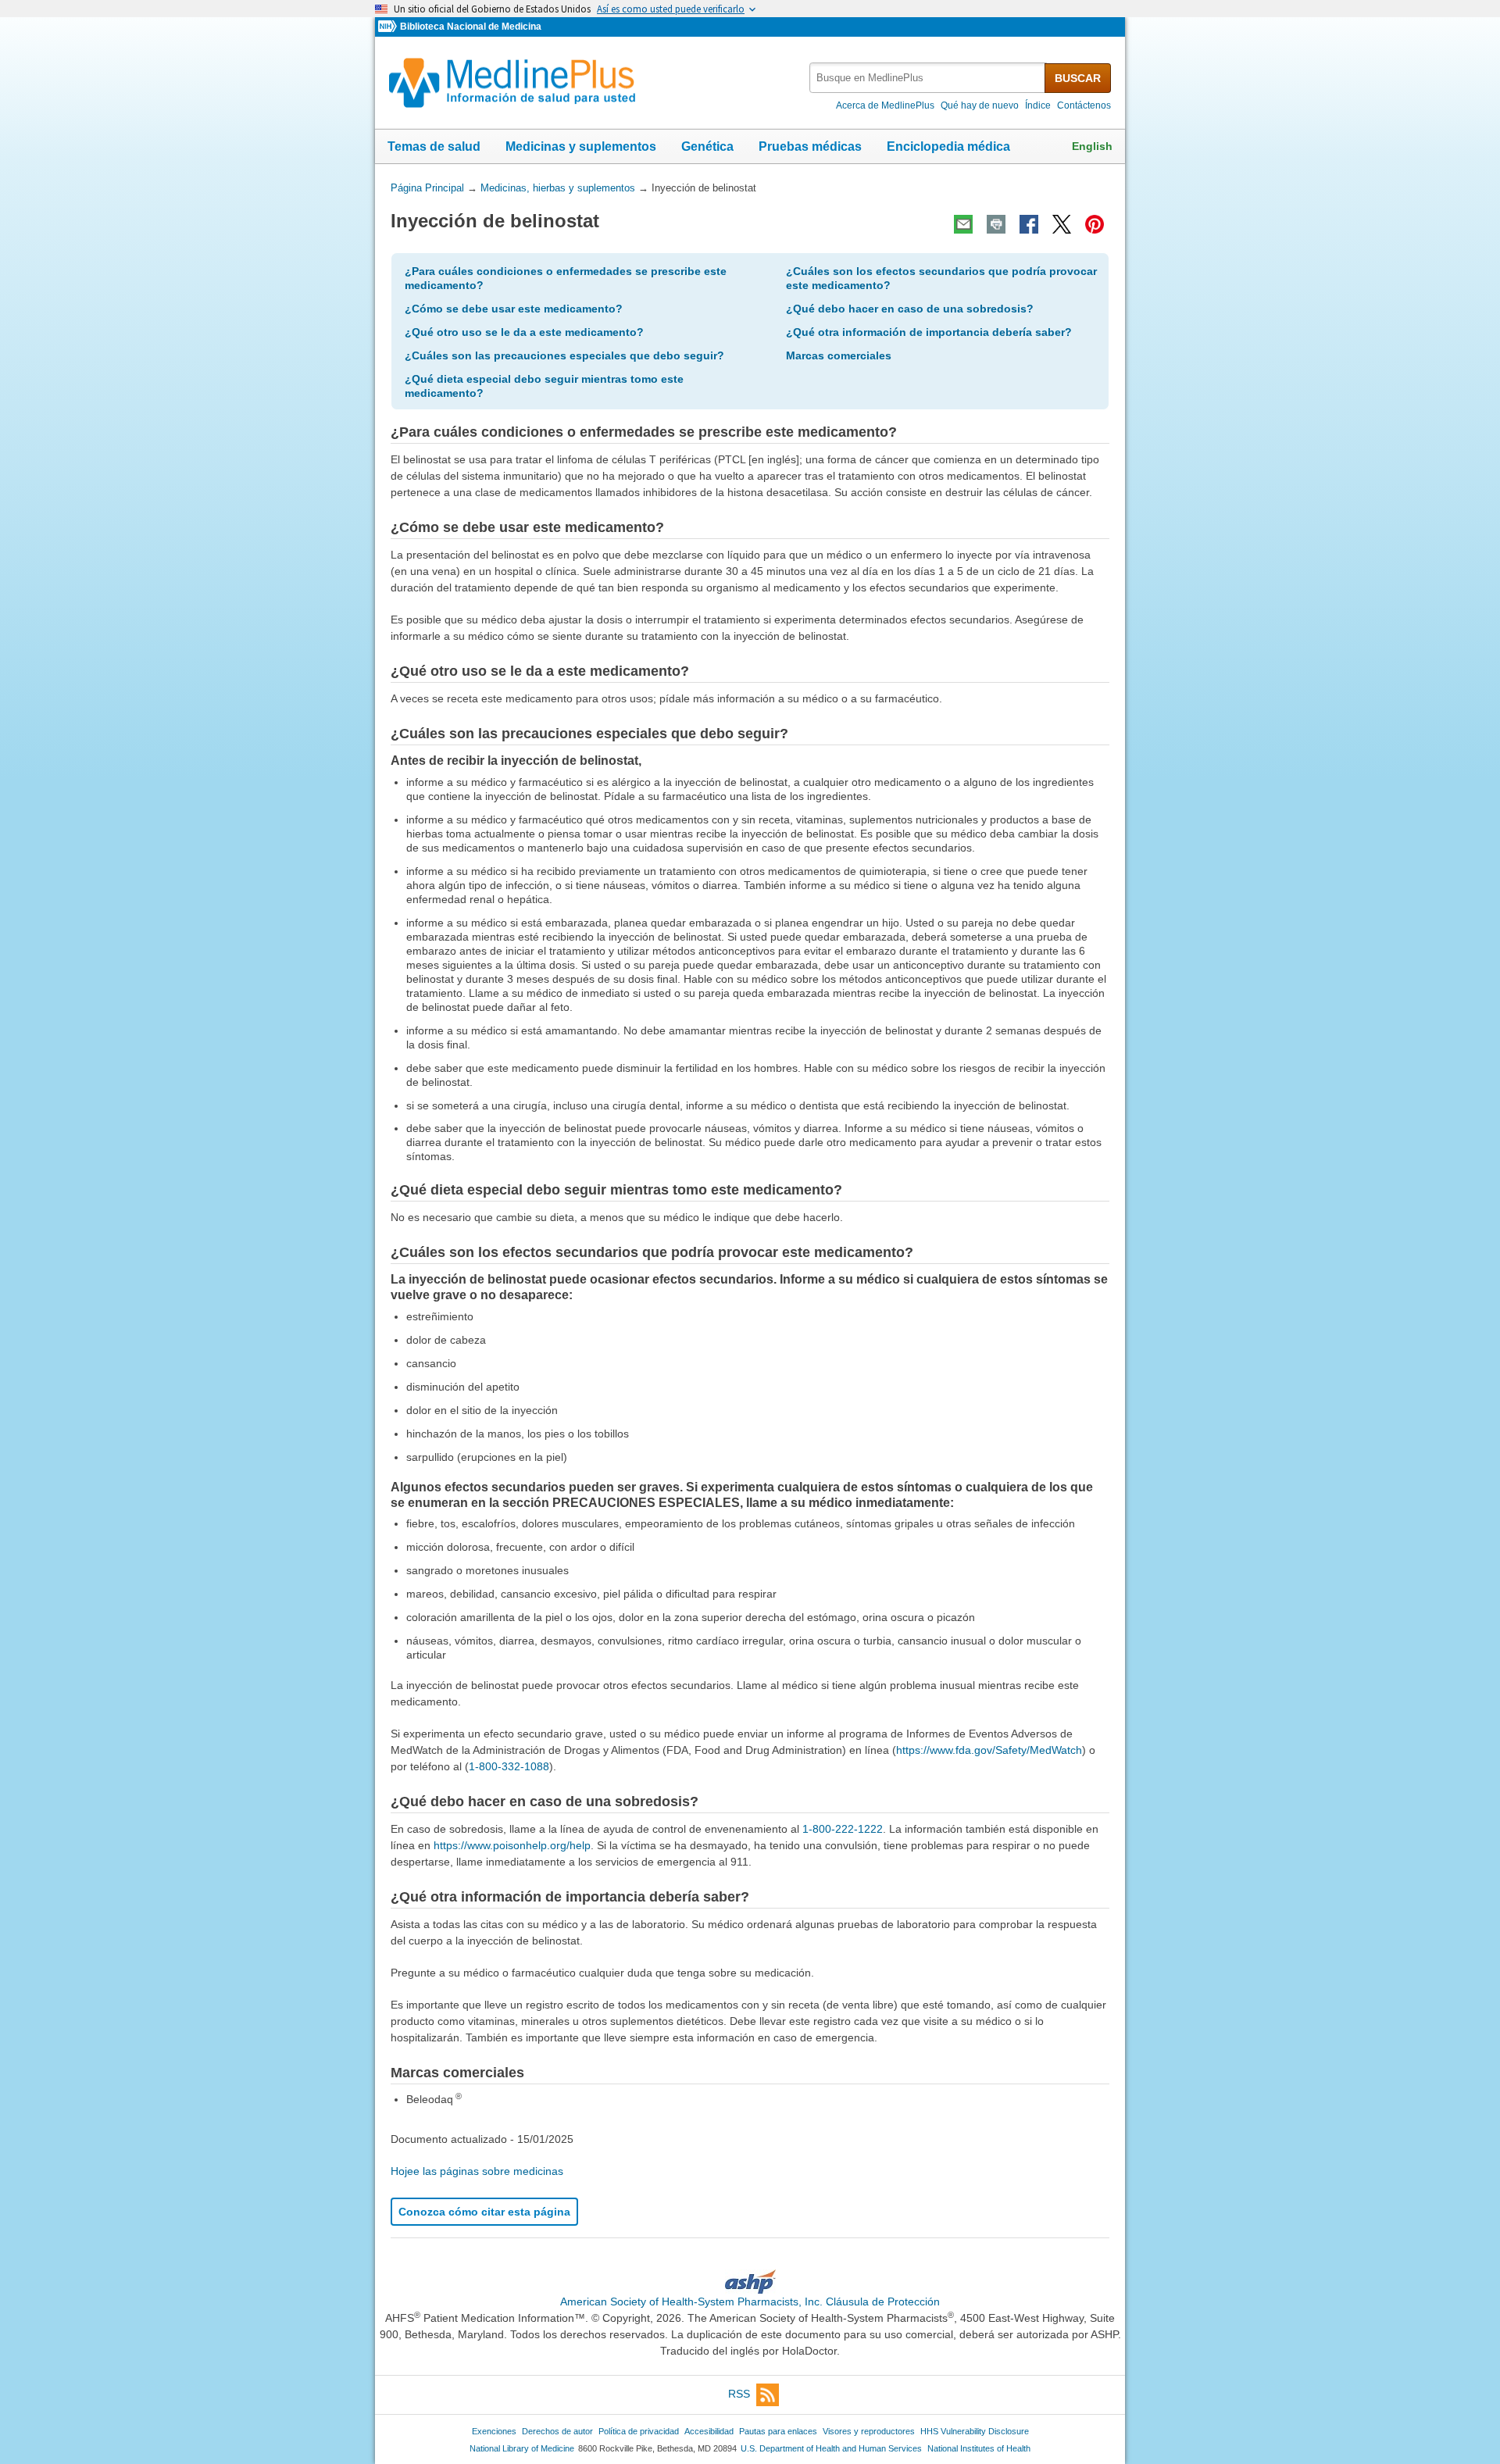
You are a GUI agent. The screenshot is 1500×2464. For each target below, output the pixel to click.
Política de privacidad (639, 2431)
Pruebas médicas (810, 146)
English (1092, 146)
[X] (1062, 224)
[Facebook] (1029, 224)
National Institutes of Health (979, 2448)
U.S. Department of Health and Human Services (831, 2448)
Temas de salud (434, 146)
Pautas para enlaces (778, 2431)
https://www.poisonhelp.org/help (512, 1845)
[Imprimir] (996, 224)
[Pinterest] (1095, 224)
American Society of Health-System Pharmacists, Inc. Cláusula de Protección (750, 2302)
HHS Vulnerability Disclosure (975, 2431)
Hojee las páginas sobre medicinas (477, 2171)
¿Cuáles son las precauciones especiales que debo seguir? (564, 355)
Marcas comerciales (839, 355)
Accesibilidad (709, 2431)
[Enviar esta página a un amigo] (963, 224)
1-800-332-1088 (509, 1766)
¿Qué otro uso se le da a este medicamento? (524, 332)
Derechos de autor (557, 2431)
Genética (707, 146)
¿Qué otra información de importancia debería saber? (929, 332)
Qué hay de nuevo (980, 105)
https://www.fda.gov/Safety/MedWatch (989, 1750)
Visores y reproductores (869, 2431)
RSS (739, 2394)
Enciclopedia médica (948, 146)
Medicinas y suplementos (581, 146)
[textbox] (928, 78)
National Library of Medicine (522, 2448)
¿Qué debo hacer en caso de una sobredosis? (910, 309)
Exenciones (494, 2431)
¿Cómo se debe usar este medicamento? (514, 309)
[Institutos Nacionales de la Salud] (389, 27)
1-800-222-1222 (843, 1829)
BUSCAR (1078, 78)
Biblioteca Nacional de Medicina (471, 27)
